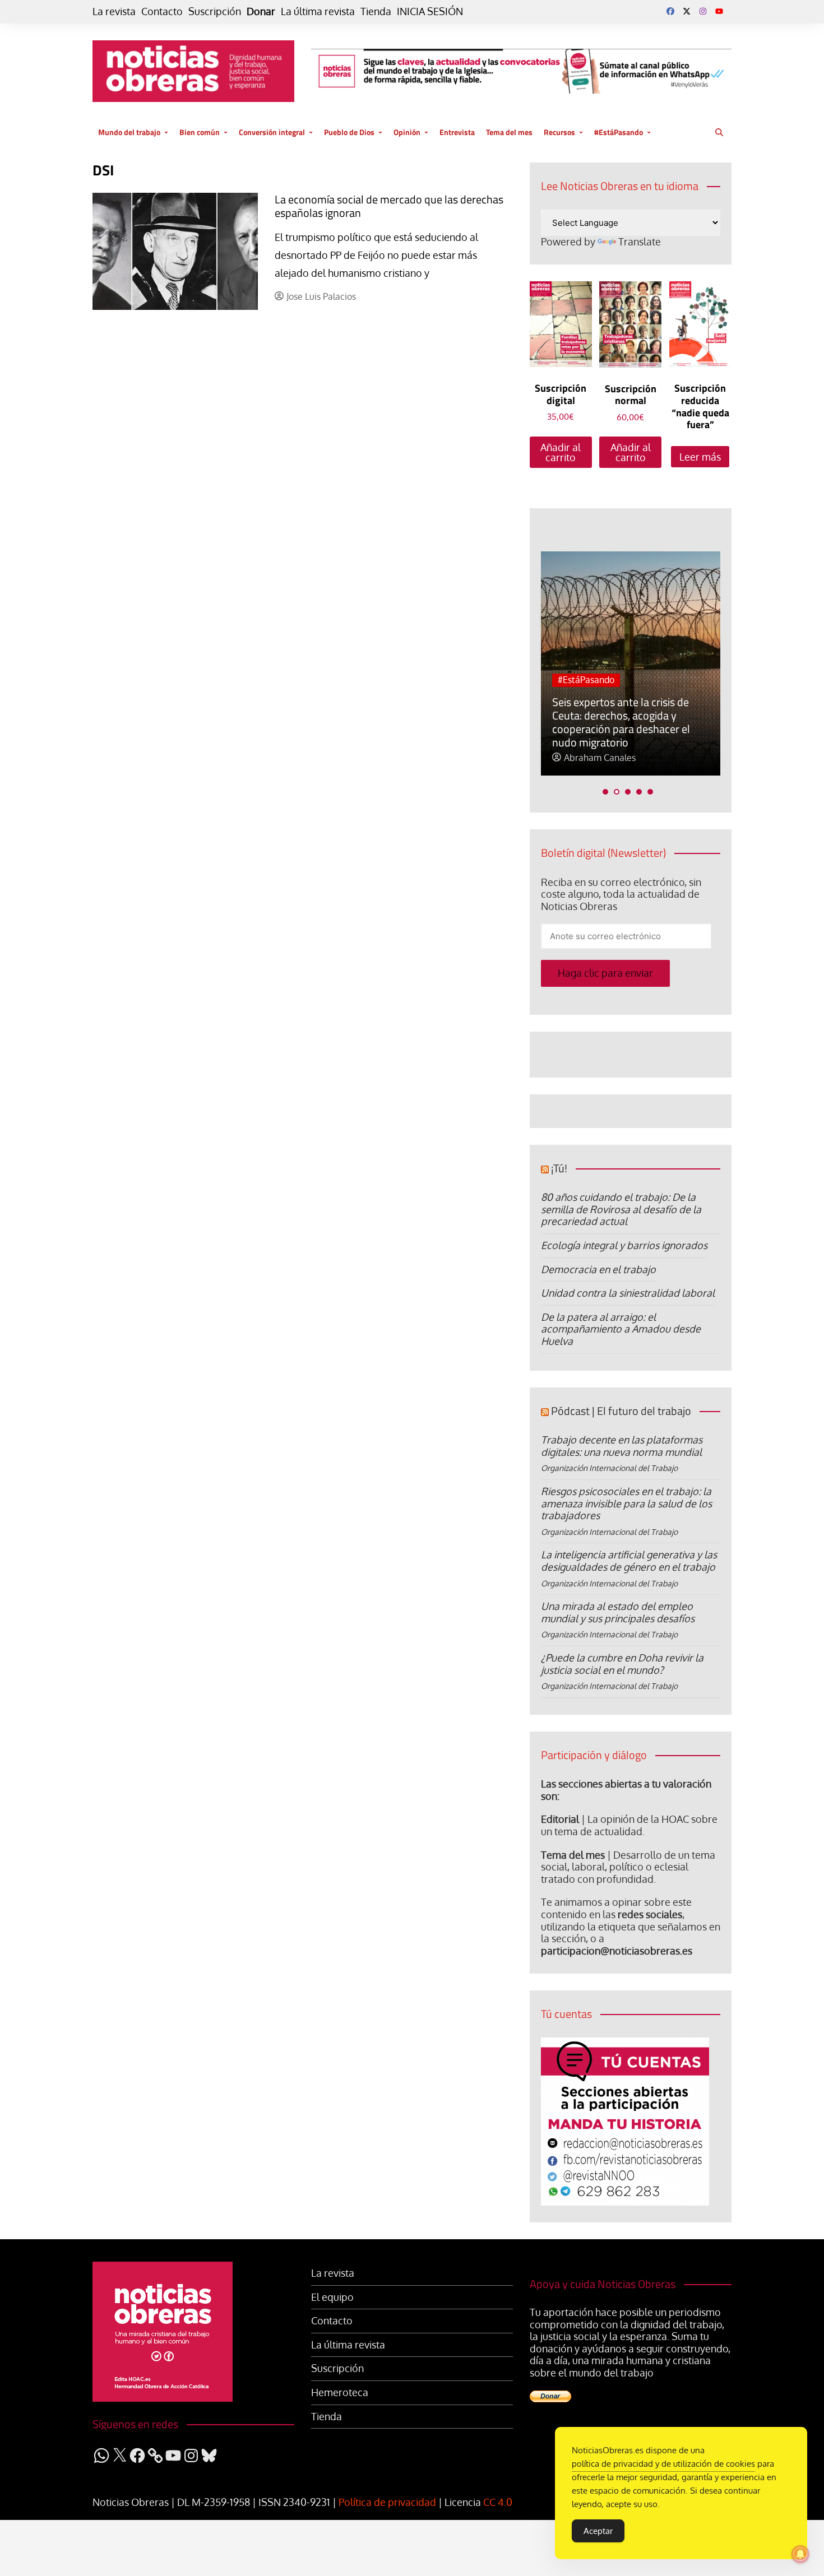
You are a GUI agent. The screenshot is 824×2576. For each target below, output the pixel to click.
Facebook (670, 11)
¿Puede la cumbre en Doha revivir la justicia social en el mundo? (622, 1664)
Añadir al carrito (561, 452)
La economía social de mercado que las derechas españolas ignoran (389, 206)
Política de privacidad (387, 2502)
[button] (605, 792)
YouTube (719, 11)
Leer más (700, 457)
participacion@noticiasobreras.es (617, 1951)
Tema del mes (509, 132)
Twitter (687, 11)
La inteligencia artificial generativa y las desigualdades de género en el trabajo (629, 1561)
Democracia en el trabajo (598, 1269)
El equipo (332, 2297)
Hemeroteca (340, 2392)
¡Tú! (559, 1168)
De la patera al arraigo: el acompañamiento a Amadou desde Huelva (621, 1329)
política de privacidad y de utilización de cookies (663, 2464)
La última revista (318, 11)
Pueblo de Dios (349, 132)
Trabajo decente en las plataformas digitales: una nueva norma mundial (622, 1446)
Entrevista (457, 132)
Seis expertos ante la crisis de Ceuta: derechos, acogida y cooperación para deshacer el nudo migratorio (621, 722)
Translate (640, 242)
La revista (114, 11)
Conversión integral (272, 132)
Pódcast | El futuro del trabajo (621, 1411)
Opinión (407, 132)
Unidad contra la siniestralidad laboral (628, 1293)
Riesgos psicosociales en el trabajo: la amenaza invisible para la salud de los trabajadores (626, 1503)
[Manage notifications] (800, 2554)
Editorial (560, 1819)
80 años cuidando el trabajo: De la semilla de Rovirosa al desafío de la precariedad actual (621, 1209)
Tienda (376, 11)
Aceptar (598, 2531)
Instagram (703, 11)
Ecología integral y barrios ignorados (624, 1245)
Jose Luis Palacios (321, 297)
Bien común (200, 132)
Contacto (162, 11)
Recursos (559, 132)
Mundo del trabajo (129, 132)
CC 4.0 (498, 2502)
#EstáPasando (619, 132)
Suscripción (215, 11)
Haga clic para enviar (605, 973)
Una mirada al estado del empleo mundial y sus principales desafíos (618, 1612)
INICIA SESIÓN (430, 11)
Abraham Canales (600, 758)
